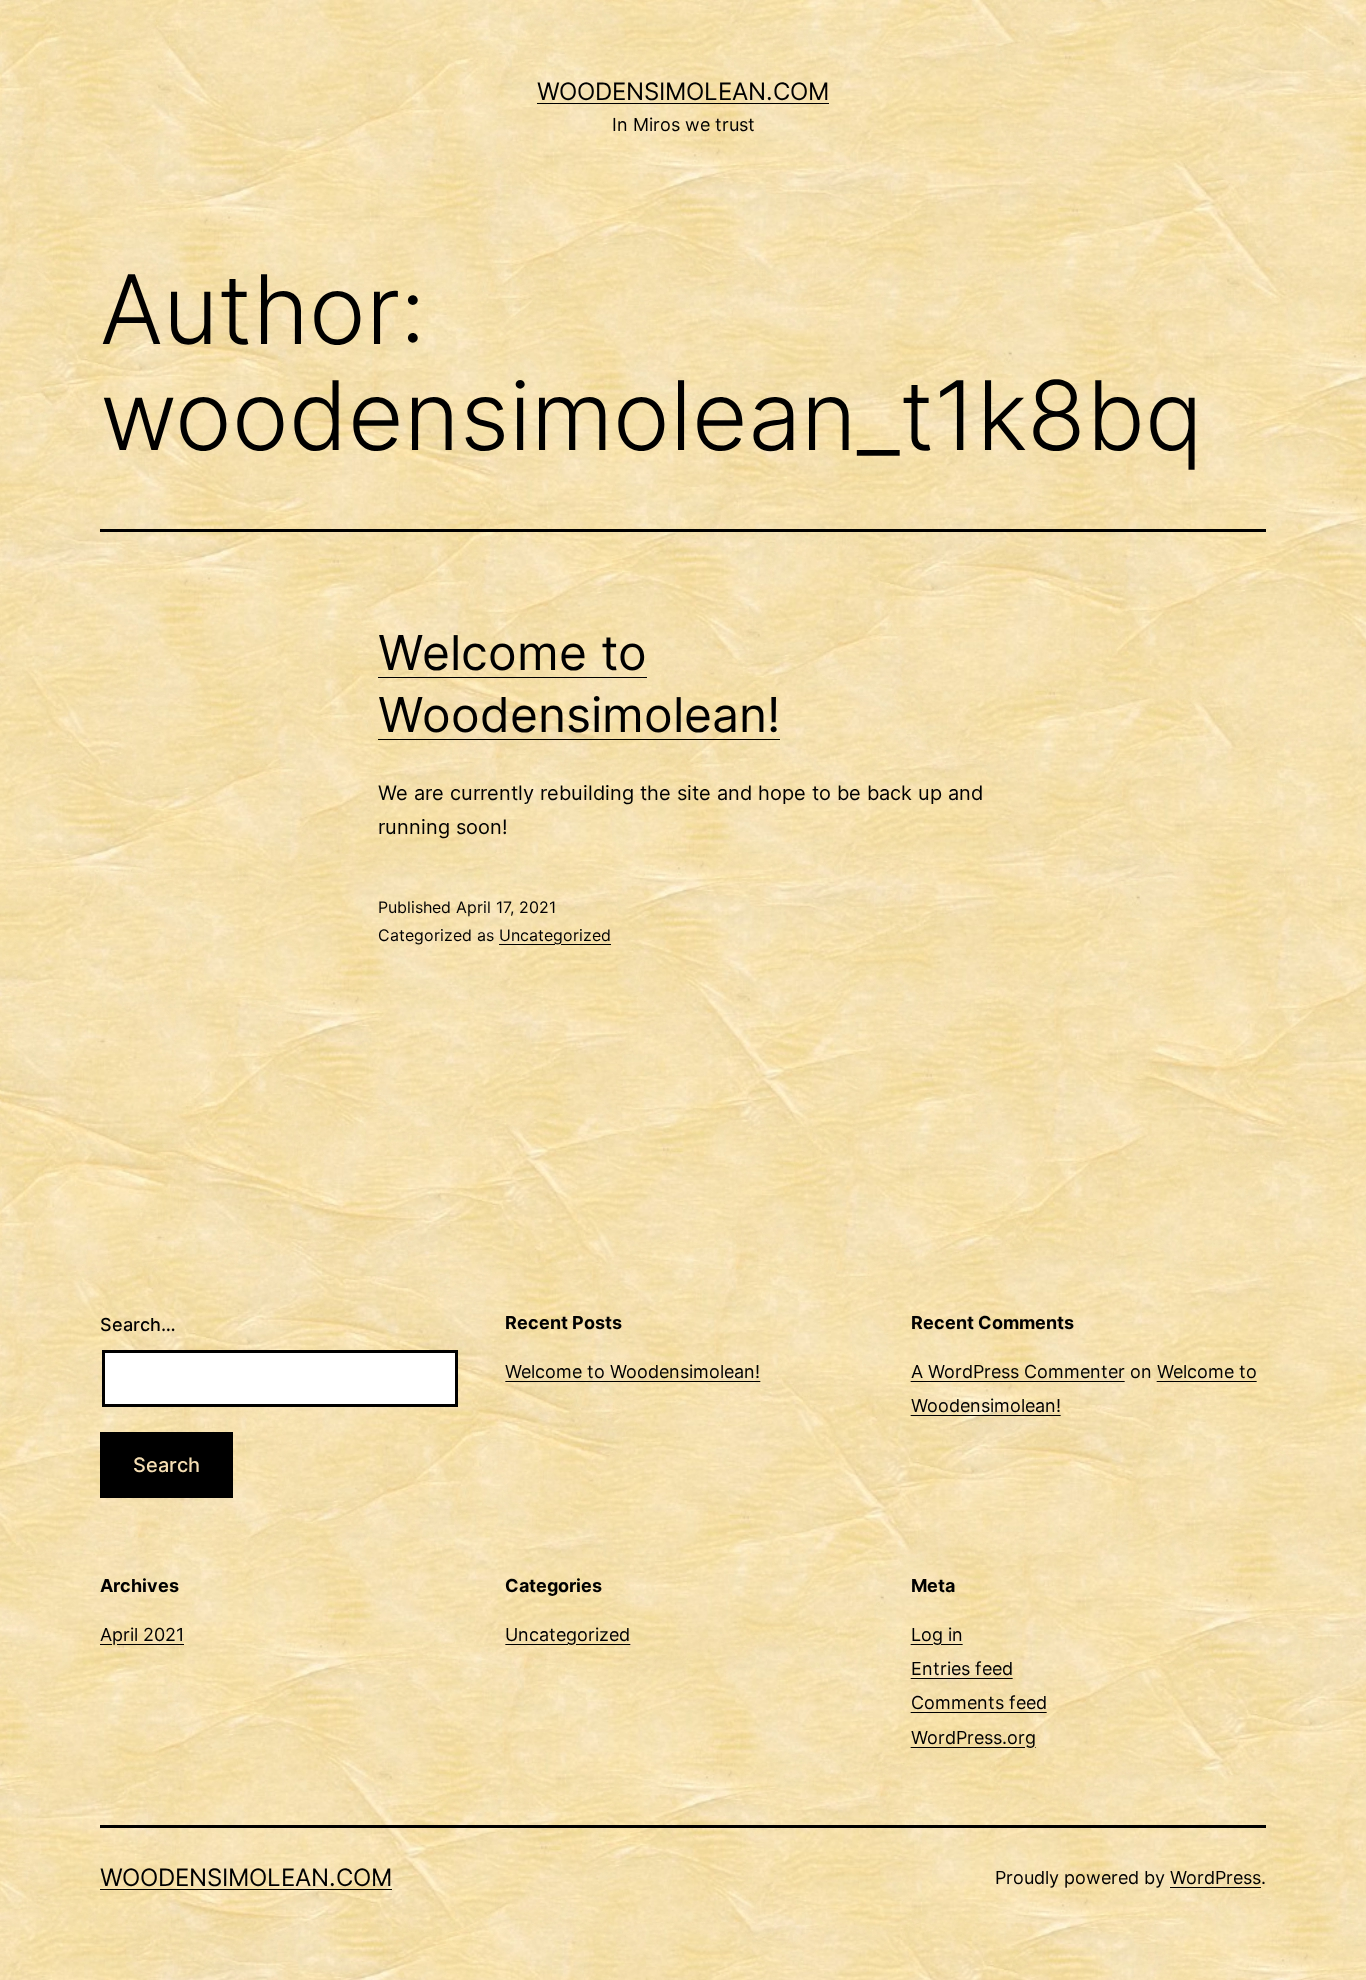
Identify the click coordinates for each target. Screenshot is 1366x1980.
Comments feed (979, 1702)
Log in (937, 1634)
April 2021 (142, 1634)
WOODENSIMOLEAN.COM (683, 91)
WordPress (1215, 1877)
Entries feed (962, 1668)
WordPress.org (973, 1737)
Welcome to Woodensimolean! (632, 1371)
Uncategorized (555, 935)
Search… (138, 1324)
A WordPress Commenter (1018, 1371)
